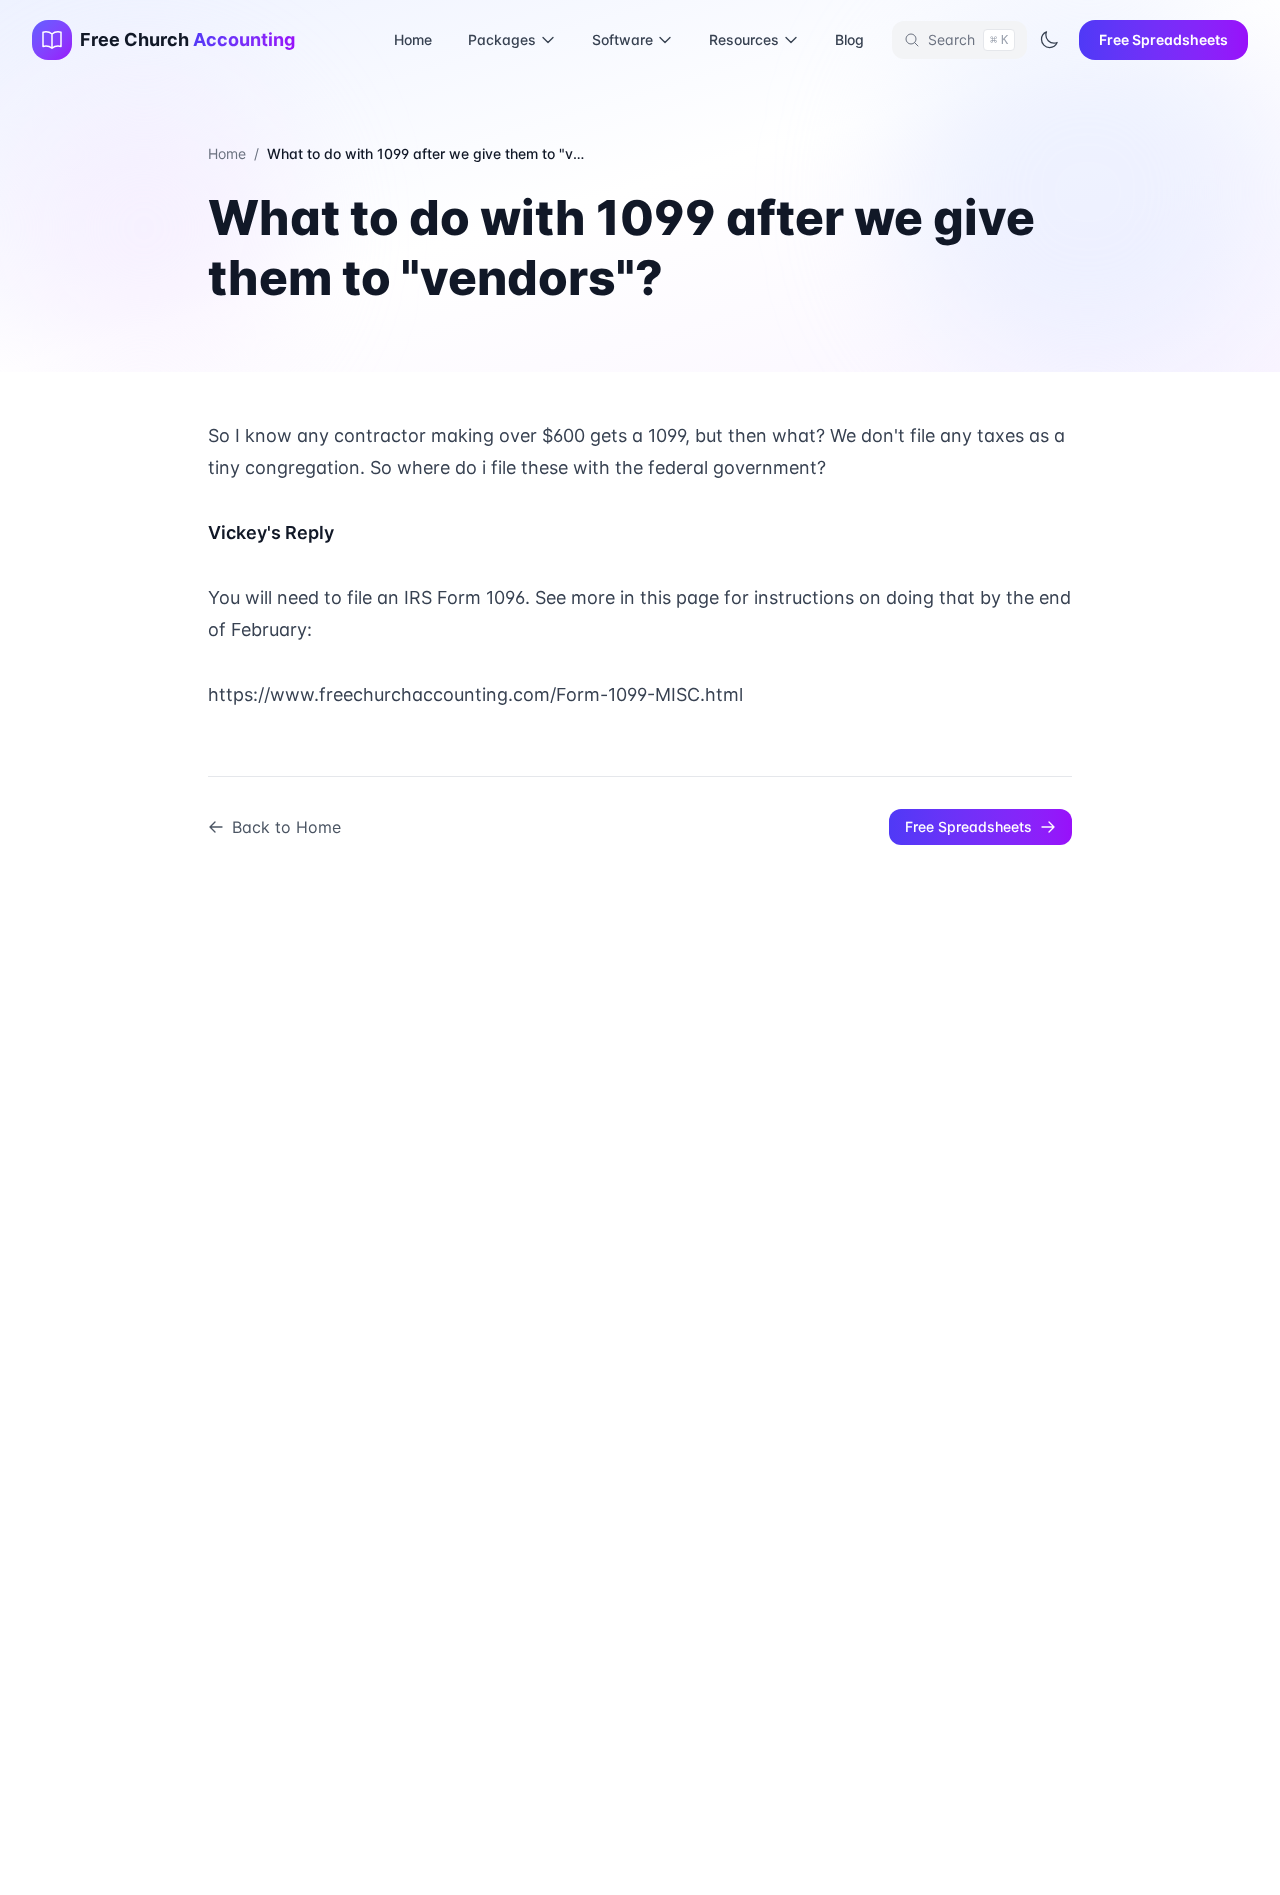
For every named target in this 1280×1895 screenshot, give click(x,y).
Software (622, 39)
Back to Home (286, 827)
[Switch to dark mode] (1049, 40)
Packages (502, 39)
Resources (744, 39)
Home (413, 39)
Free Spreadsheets (1163, 39)
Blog (849, 39)
